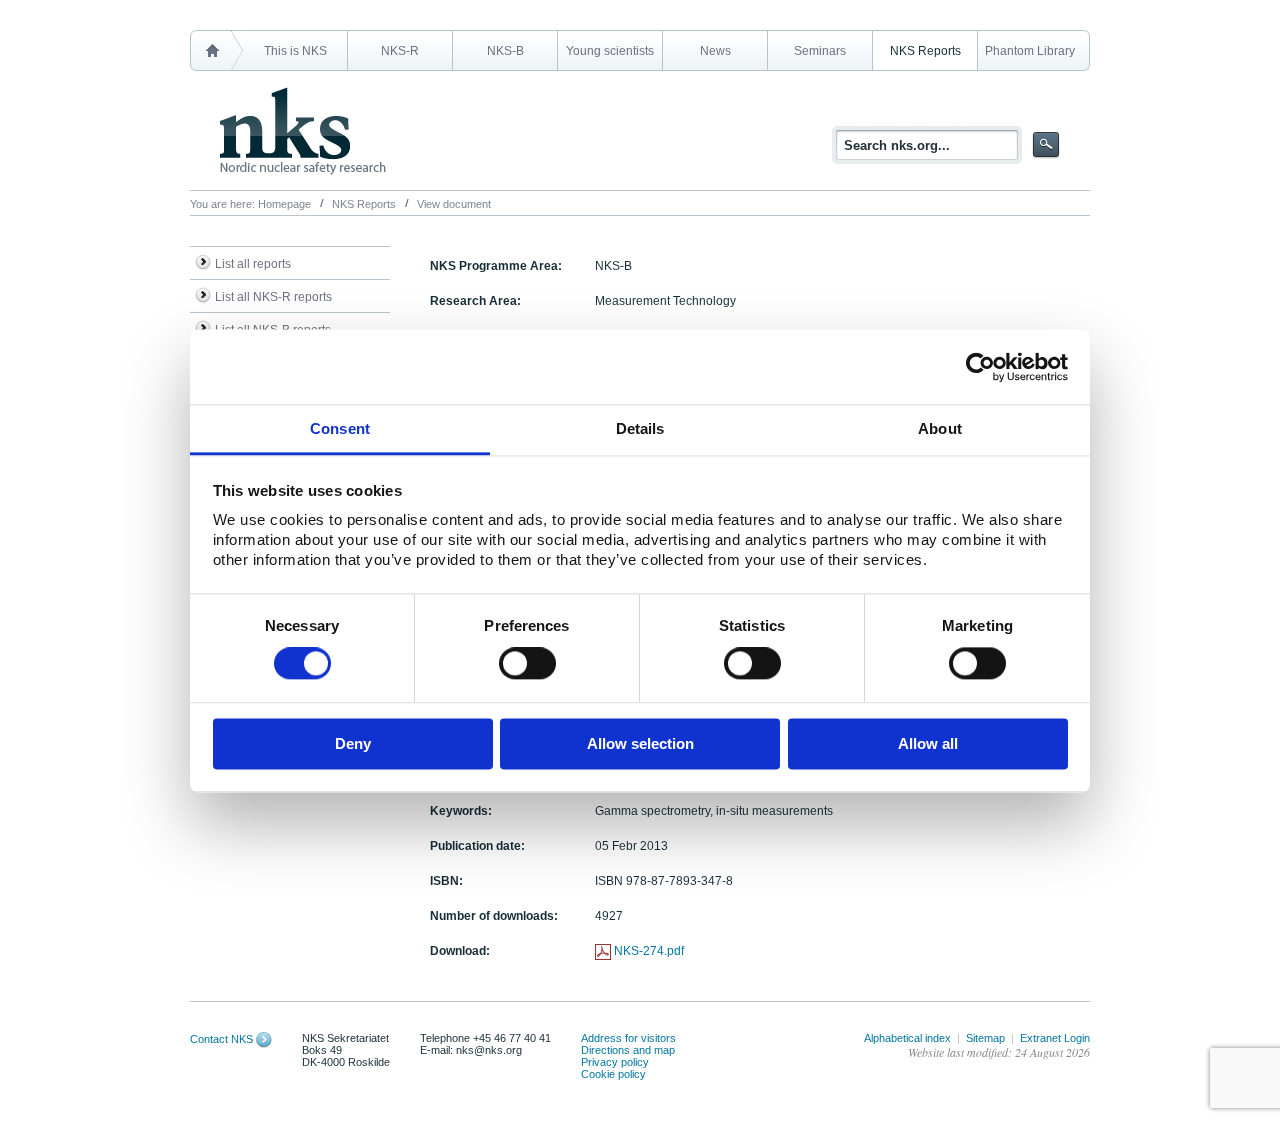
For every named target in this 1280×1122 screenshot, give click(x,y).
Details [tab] (640, 428)
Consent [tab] (340, 428)
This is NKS (295, 51)
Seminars (820, 51)
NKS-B (505, 51)
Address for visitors (628, 1038)
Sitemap (985, 1038)
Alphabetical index (907, 1038)
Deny (353, 743)
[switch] (527, 664)
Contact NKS (221, 1039)
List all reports (253, 264)
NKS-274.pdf (649, 951)
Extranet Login (1055, 1038)
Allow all (928, 743)
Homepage (284, 204)
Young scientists (610, 51)
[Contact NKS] (264, 1039)
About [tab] (940, 428)
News (715, 51)
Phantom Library (1030, 51)
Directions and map (628, 1050)
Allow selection (640, 743)
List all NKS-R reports (273, 297)
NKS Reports (925, 51)
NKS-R (400, 51)
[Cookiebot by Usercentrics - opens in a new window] (980, 367)
